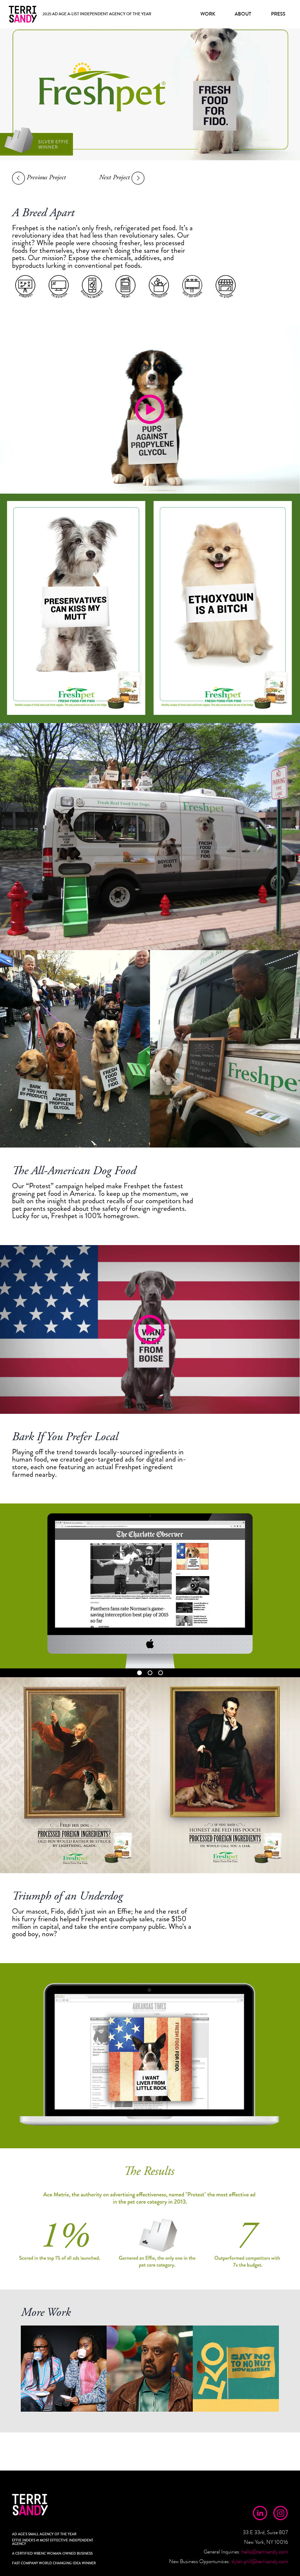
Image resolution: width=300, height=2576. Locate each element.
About (243, 14)
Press (278, 14)
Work (208, 14)
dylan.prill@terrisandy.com (260, 2561)
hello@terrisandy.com (265, 2552)
